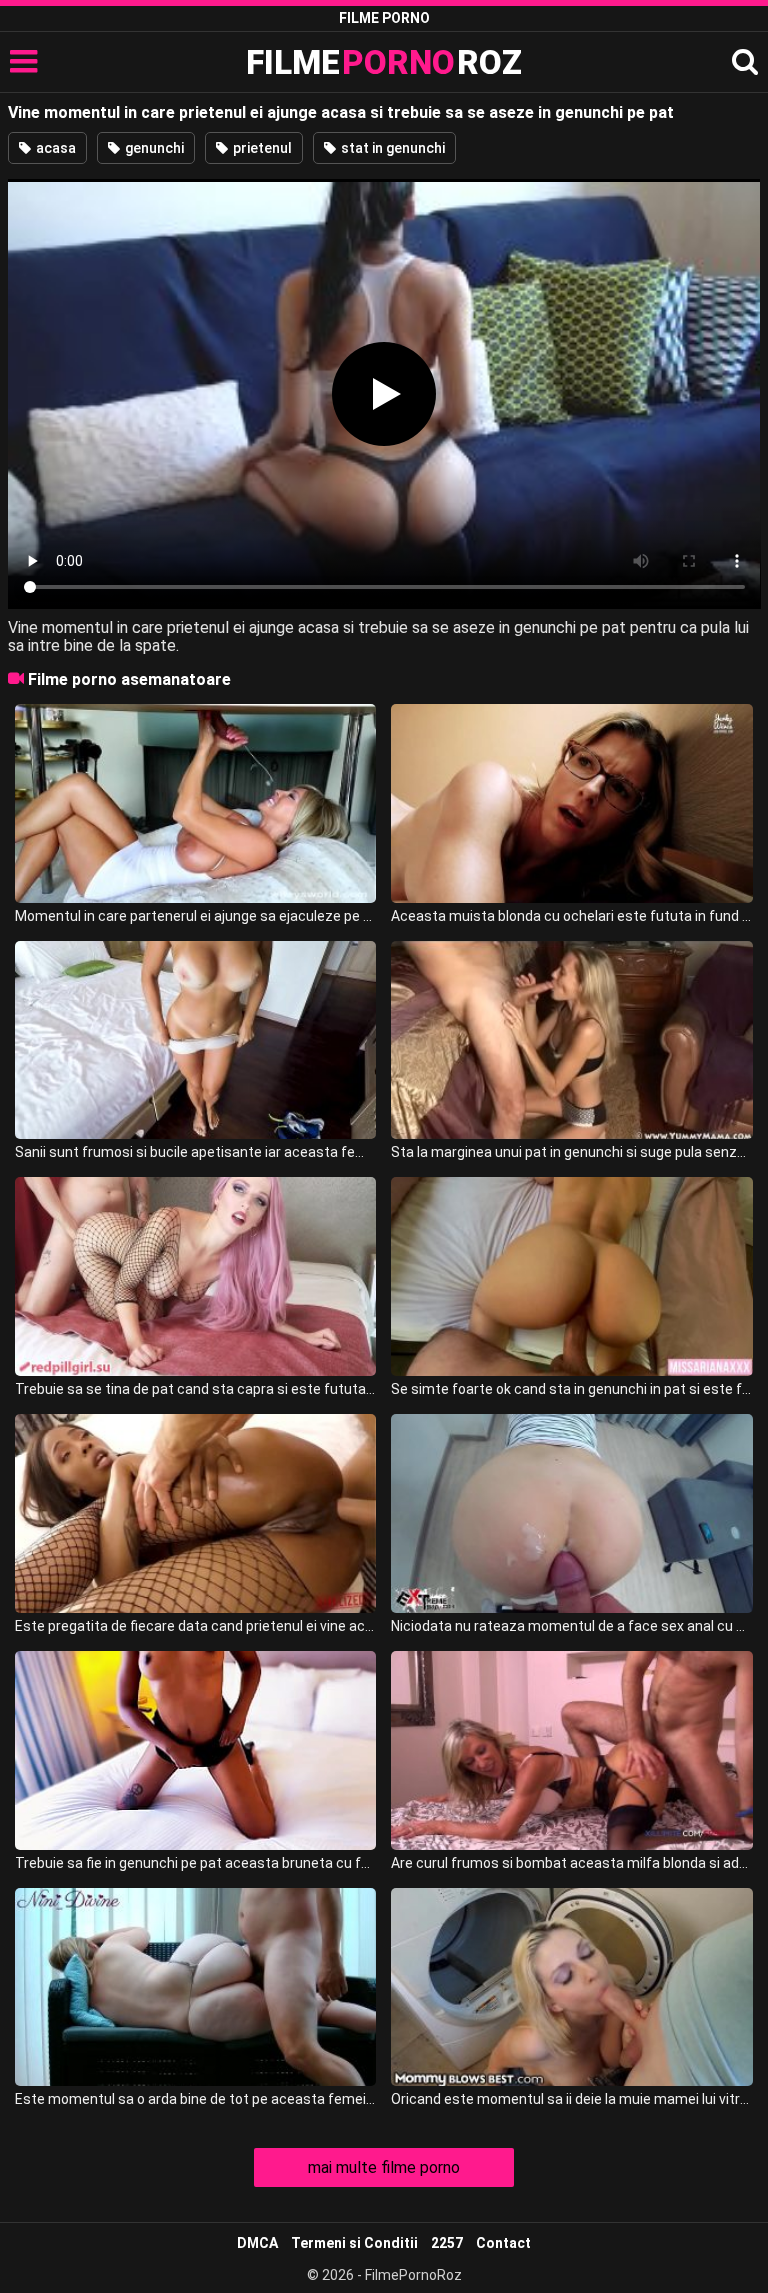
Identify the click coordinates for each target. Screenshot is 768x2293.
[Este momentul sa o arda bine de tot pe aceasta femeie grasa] (195, 1987)
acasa (54, 148)
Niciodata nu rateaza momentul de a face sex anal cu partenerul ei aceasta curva (571, 1626)
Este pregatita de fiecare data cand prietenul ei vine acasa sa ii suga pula (195, 1626)
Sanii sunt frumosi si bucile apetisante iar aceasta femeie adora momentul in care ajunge (195, 1152)
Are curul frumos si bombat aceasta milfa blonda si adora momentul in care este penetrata (571, 1863)
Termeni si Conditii (354, 2243)
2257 (447, 2243)
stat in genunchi (391, 148)
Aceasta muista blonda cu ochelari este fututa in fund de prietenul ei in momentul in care (571, 916)
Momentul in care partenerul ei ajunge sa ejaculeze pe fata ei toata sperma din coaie (195, 916)
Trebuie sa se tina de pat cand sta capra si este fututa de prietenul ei (195, 1389)
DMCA (257, 2243)
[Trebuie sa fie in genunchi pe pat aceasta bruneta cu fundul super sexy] (195, 1750)
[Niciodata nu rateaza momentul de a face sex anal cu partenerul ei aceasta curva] (571, 1513)
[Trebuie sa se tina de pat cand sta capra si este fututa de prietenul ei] (195, 1276)
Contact (503, 2243)
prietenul (261, 148)
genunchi (153, 148)
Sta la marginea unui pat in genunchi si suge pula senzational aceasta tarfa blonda (571, 1152)
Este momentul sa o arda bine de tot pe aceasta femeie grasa (195, 2099)
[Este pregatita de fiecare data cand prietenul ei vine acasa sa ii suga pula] (195, 1513)
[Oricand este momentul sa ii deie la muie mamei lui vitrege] (571, 1987)
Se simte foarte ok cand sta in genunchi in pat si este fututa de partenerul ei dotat (571, 1389)
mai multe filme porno (384, 2167)
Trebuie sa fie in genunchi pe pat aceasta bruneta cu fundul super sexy (195, 1863)
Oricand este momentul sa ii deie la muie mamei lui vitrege (571, 2099)
